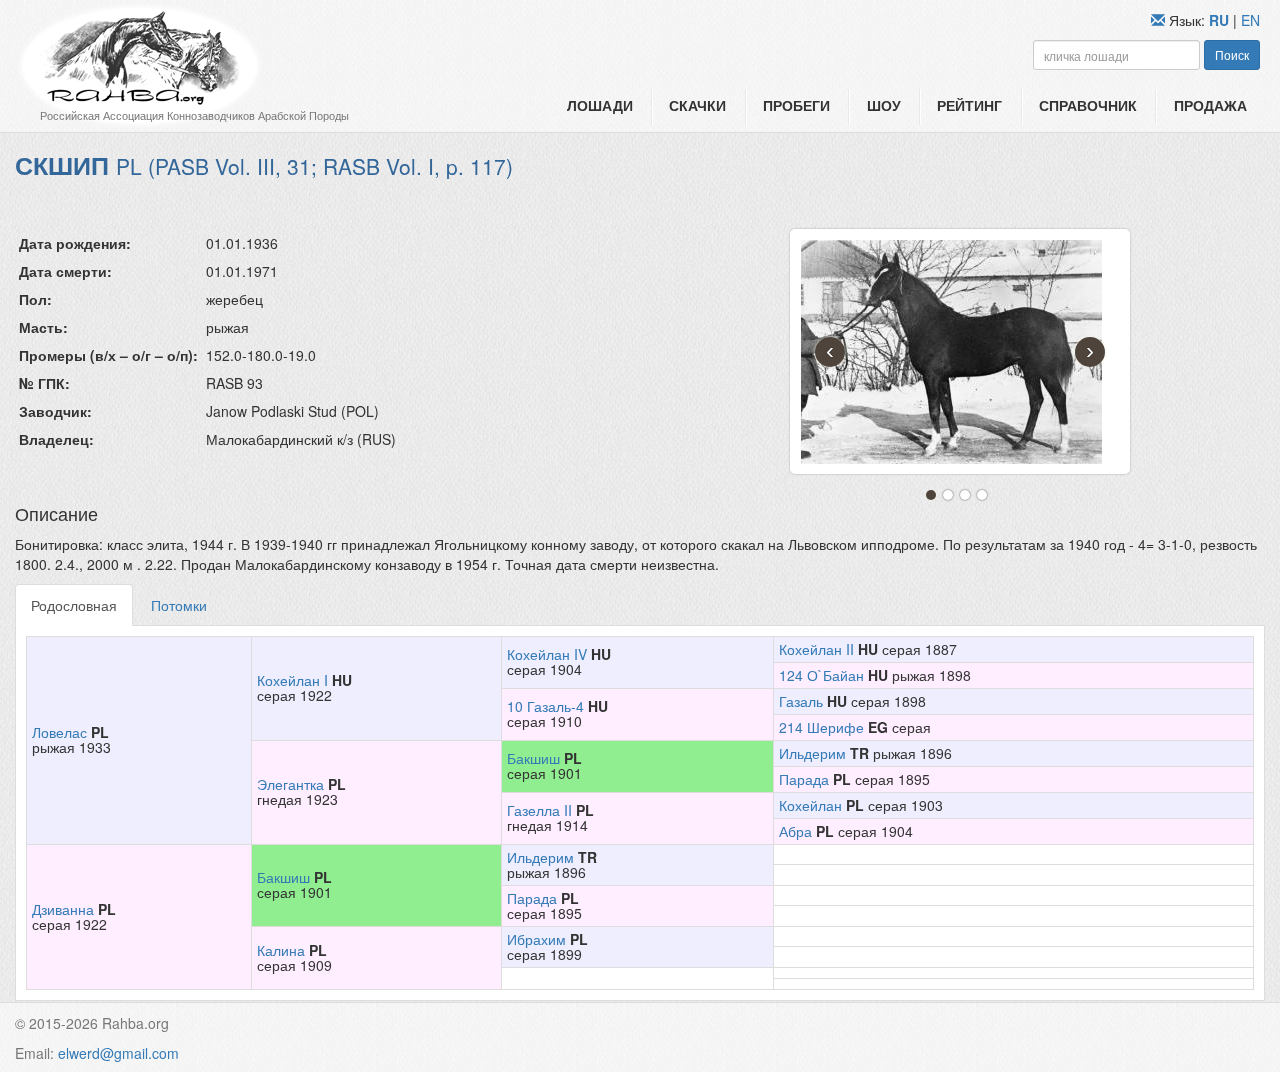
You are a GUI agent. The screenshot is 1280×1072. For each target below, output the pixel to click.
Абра (795, 831)
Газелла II (539, 810)
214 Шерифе (821, 727)
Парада (804, 779)
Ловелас (59, 732)
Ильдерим (812, 753)
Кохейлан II (816, 649)
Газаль (801, 701)
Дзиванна (63, 909)
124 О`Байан (821, 675)
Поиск (1232, 54)
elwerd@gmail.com (118, 1053)
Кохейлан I (292, 680)
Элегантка (290, 784)
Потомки (179, 605)
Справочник (1088, 105)
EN (1250, 20)
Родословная (74, 605)
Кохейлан (810, 805)
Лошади (600, 105)
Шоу (884, 105)
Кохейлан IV (547, 654)
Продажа (1210, 105)
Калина (281, 950)
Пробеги (796, 105)
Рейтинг (969, 105)
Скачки (697, 105)
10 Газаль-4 (545, 706)
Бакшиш (533, 758)
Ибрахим (536, 939)
